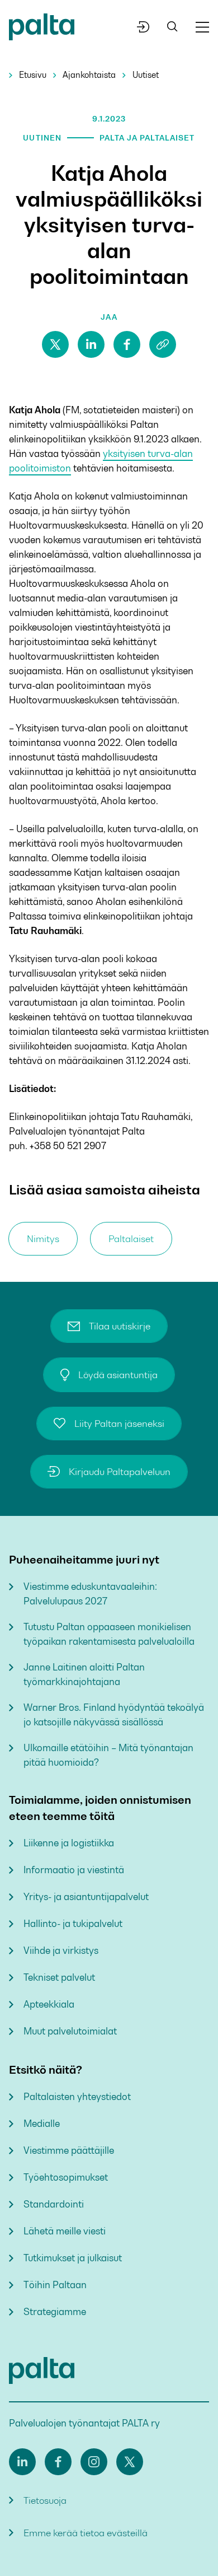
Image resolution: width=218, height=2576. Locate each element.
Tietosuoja (45, 2500)
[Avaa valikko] (202, 27)
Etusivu (33, 75)
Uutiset (146, 75)
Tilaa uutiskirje (120, 1326)
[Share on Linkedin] (91, 344)
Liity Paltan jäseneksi (119, 1424)
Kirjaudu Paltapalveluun (120, 1472)
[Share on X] (55, 344)
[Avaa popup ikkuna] (143, 27)
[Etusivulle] (42, 29)
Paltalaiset (131, 1239)
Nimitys (43, 1239)
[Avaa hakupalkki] (172, 27)
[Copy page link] (163, 344)
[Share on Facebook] (127, 344)
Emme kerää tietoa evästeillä (86, 2533)
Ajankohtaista (89, 75)
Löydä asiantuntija (118, 1375)
